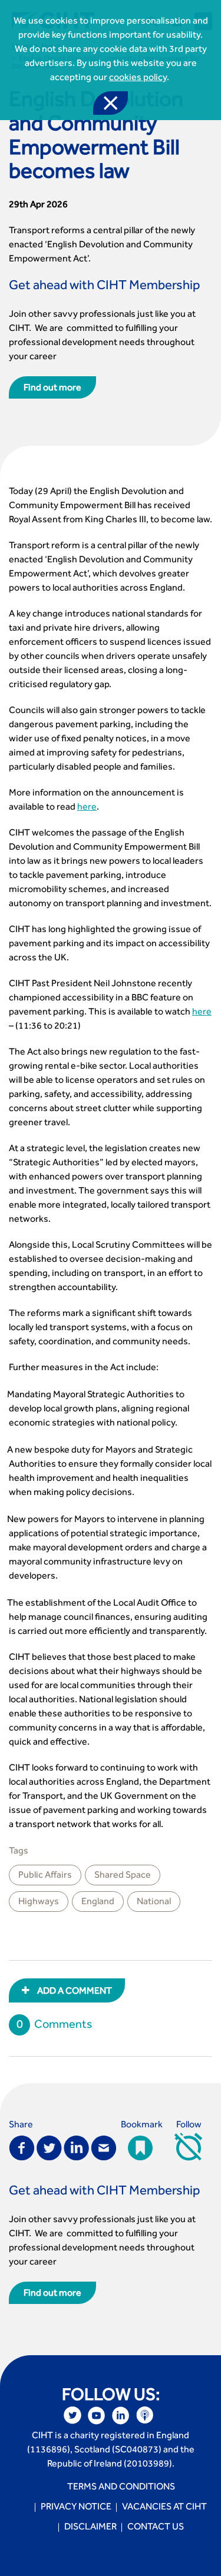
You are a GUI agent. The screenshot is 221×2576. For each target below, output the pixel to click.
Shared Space (123, 1876)
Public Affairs (45, 1876)
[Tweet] (49, 2147)
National (154, 1902)
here (87, 808)
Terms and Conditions (121, 2488)
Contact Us (156, 2528)
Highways (39, 1902)
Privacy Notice (76, 2508)
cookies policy (138, 78)
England (98, 1902)
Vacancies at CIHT (164, 2508)
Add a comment (74, 1992)
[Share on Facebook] (22, 2147)
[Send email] (104, 2147)
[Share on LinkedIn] (76, 2147)
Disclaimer (90, 2528)
